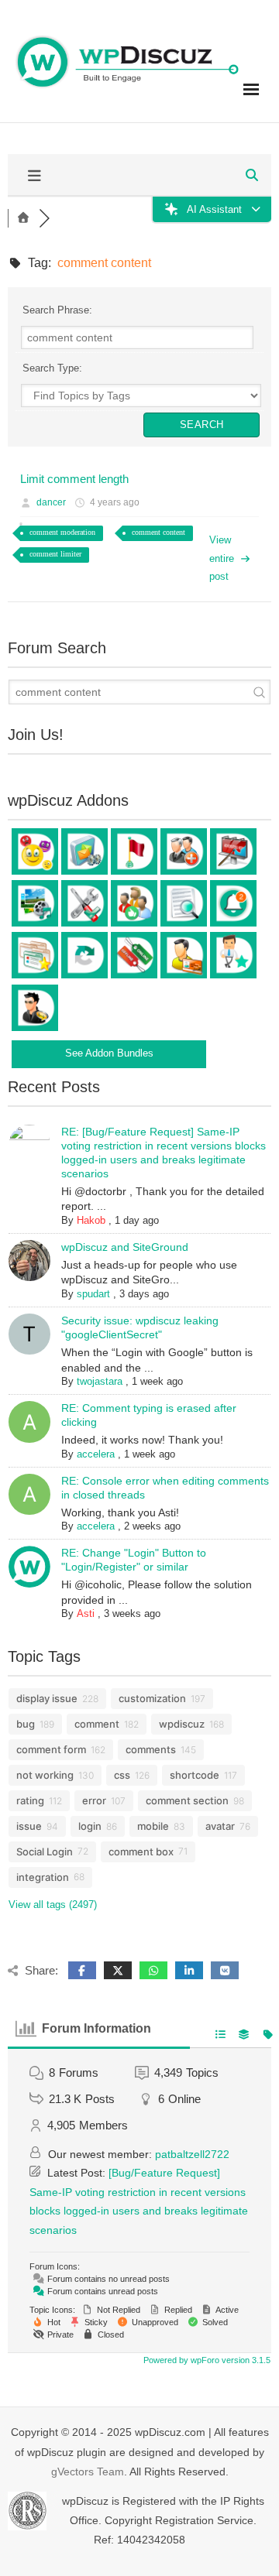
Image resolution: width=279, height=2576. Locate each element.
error (94, 1800)
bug (26, 1724)
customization (152, 1698)
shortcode (195, 1775)
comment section (187, 1800)
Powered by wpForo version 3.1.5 (206, 2360)
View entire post (222, 558)
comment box (141, 1851)
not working (45, 1775)
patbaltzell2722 (192, 2154)
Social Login (45, 1851)
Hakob (91, 1220)
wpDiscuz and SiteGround (125, 1247)
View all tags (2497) (53, 1905)
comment (97, 1724)
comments (151, 1749)
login (90, 1826)
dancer (51, 502)
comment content (158, 532)
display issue (47, 1698)
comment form (51, 1749)
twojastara (100, 1381)
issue (29, 1826)
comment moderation (62, 532)
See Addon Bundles (109, 1053)
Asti (86, 1613)
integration (43, 1877)
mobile (153, 1826)
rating (30, 1800)
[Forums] (23, 218)
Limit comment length (74, 479)
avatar (220, 1826)
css (122, 1775)
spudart (93, 1294)
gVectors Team (88, 2472)
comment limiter (55, 554)
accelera (96, 1454)
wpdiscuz (182, 1724)
